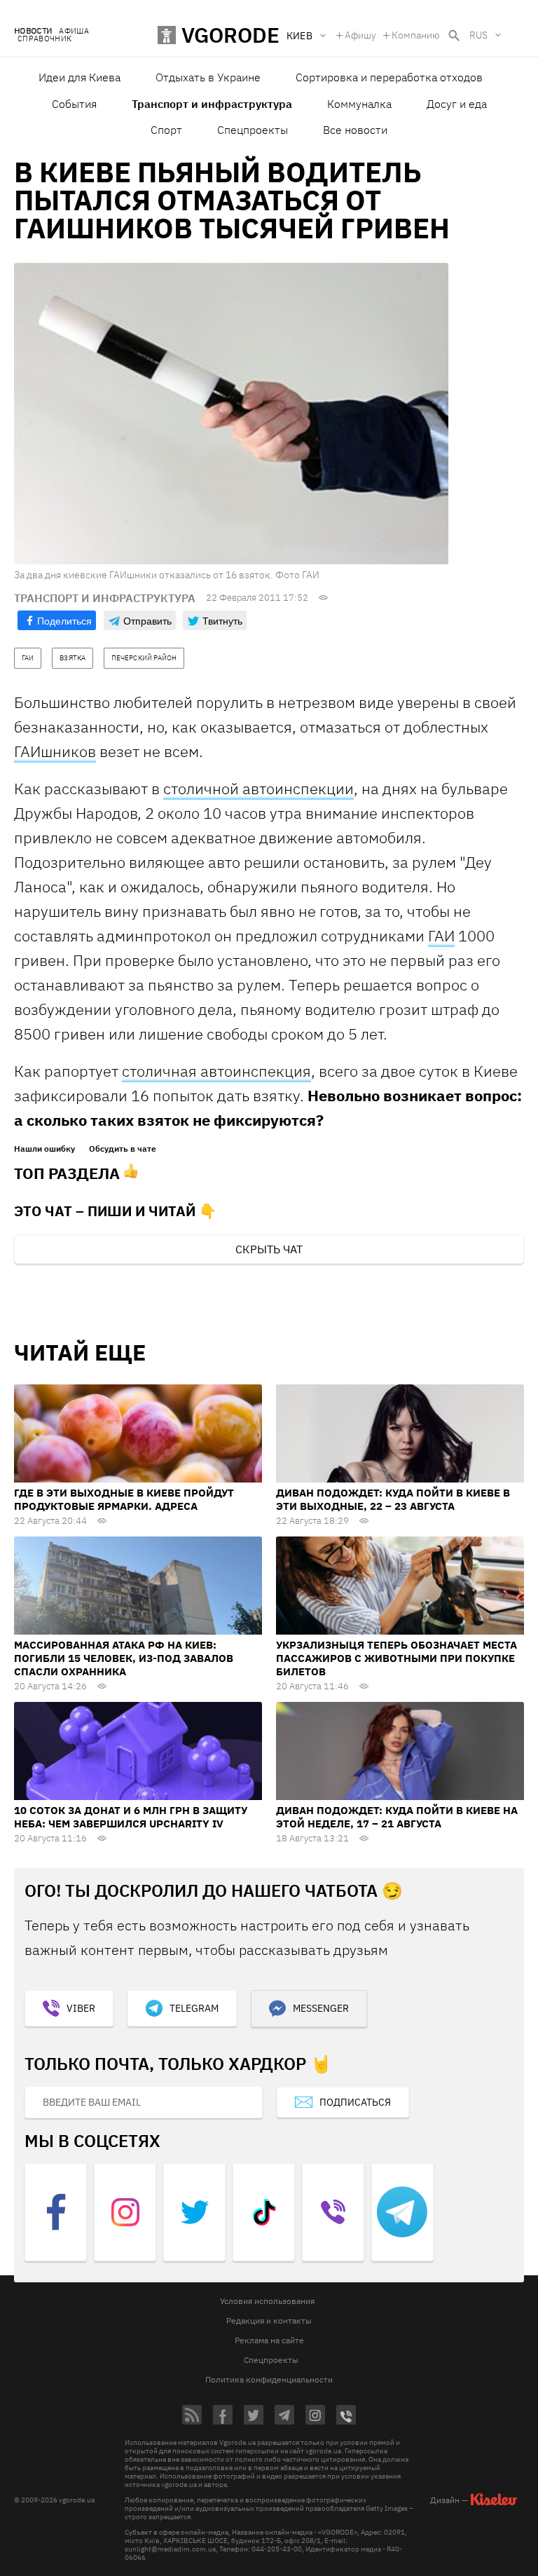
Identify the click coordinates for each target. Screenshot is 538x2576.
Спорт (166, 130)
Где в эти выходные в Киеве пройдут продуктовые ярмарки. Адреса (124, 1499)
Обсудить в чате (123, 1149)
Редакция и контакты (269, 2321)
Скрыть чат (269, 1249)
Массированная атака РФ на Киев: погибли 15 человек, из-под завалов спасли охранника (124, 1658)
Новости (33, 31)
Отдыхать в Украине (208, 77)
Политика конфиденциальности (269, 2379)
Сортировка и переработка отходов (389, 77)
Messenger (321, 2008)
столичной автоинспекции (258, 788)
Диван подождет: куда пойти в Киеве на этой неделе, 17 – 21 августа (397, 1817)
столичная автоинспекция (216, 1071)
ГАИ (441, 935)
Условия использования (267, 2301)
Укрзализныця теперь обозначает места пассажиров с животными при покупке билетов (396, 1658)
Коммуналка (359, 104)
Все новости (355, 130)
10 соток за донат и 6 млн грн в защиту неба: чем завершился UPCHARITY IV (131, 1817)
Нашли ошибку (44, 1149)
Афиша (74, 31)
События (74, 104)
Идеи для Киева (80, 77)
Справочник (44, 39)
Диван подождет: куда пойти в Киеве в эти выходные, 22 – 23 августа (393, 1499)
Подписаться (355, 2102)
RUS (478, 35)
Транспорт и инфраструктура (212, 104)
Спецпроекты (253, 130)
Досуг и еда (457, 104)
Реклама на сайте (269, 2340)
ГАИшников (55, 751)
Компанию (416, 35)
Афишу (360, 35)
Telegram (194, 2008)
